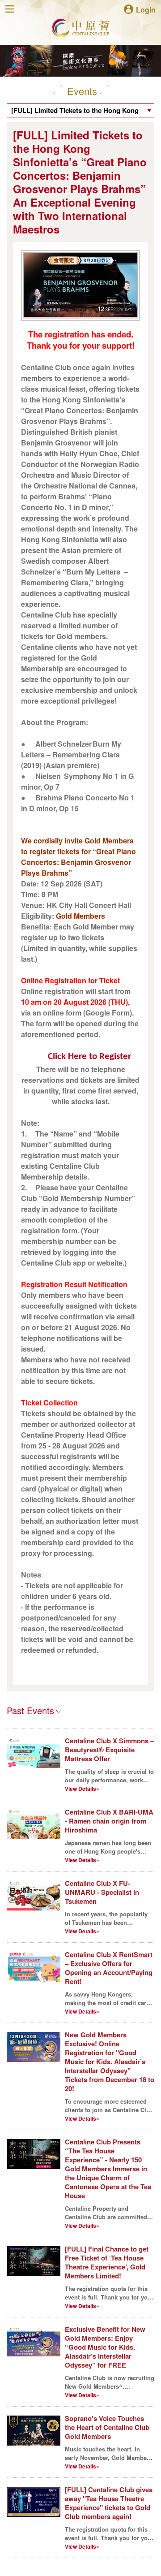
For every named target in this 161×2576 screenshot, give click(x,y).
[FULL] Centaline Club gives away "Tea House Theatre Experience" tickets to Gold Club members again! (109, 2503)
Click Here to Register (89, 1057)
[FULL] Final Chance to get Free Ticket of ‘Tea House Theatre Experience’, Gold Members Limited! (107, 2262)
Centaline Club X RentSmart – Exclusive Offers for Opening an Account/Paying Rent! (109, 1968)
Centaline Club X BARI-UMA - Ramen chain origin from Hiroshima (109, 1821)
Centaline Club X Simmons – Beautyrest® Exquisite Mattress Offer (109, 1750)
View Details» (82, 1789)
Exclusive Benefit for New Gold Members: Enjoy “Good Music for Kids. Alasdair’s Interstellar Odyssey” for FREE (105, 2347)
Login (146, 9)
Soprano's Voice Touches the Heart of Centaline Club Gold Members (107, 2427)
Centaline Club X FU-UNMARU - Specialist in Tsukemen (102, 1892)
